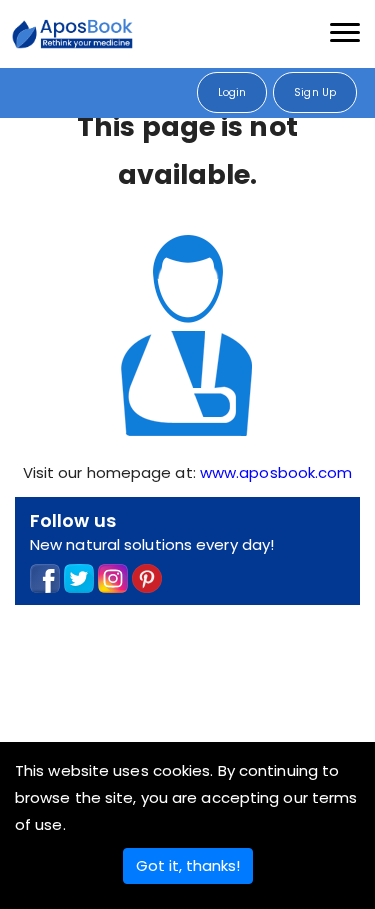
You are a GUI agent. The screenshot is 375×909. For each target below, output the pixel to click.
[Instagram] (113, 577)
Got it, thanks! (188, 865)
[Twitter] (79, 577)
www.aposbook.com (276, 472)
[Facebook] (45, 577)
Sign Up (315, 92)
